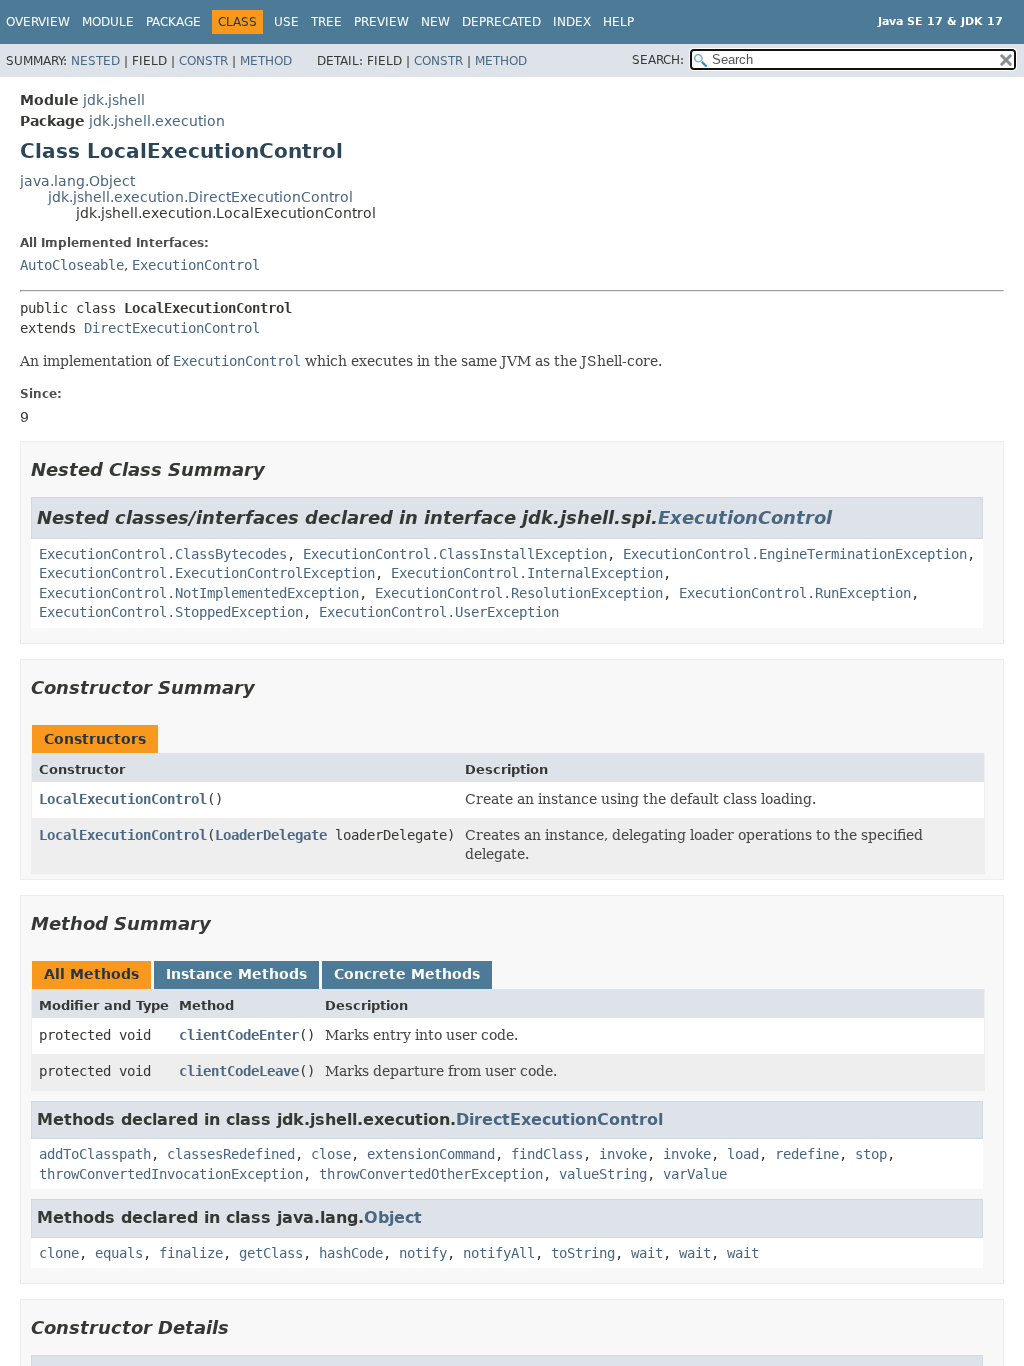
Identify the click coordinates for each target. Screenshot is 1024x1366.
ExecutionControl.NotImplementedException (199, 593)
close (331, 1154)
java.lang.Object (77, 181)
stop (871, 1154)
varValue (695, 1174)
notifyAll (499, 1253)
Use (286, 22)
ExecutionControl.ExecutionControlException (207, 573)
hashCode (351, 1253)
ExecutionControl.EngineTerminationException (795, 554)
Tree (326, 22)
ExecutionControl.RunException (795, 593)
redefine (807, 1154)
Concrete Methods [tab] (407, 974)
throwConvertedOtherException (431, 1174)
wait (647, 1253)
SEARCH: (658, 60)
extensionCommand (431, 1154)
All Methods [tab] (91, 974)
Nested (95, 61)
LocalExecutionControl (123, 799)
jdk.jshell (114, 100)
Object (393, 1217)
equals (119, 1253)
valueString (603, 1174)
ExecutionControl (196, 265)
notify (423, 1253)
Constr (203, 61)
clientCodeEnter (239, 1035)
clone (59, 1253)
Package (173, 22)
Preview (381, 22)
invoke (623, 1154)
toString (583, 1253)
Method (266, 61)
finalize (191, 1253)
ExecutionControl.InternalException (527, 573)
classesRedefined (231, 1154)
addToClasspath (95, 1154)
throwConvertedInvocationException (171, 1174)
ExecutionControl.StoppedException (171, 612)
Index (572, 22)
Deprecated (501, 22)
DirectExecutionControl (172, 328)
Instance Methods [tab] (236, 974)
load (743, 1154)
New (435, 22)
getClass (271, 1253)
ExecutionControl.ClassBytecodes (163, 554)
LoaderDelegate (271, 835)
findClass (547, 1154)
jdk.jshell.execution (157, 121)
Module (108, 22)
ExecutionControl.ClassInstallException (455, 554)
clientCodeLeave (239, 1071)
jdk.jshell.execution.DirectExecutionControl (200, 197)
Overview (38, 22)
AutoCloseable (72, 265)
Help (618, 22)
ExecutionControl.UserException (439, 612)
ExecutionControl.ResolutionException (519, 593)
